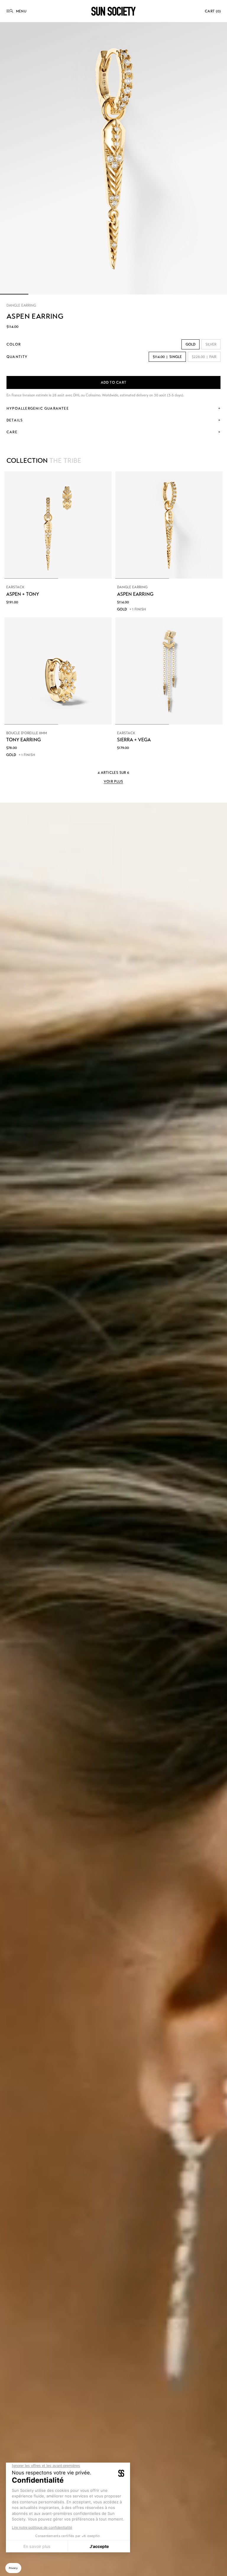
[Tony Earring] (58, 671)
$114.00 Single (167, 357)
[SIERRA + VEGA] (169, 671)
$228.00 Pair (204, 357)
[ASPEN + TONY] (58, 525)
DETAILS (15, 420)
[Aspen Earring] (169, 525)
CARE (12, 432)
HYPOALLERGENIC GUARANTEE (38, 408)
